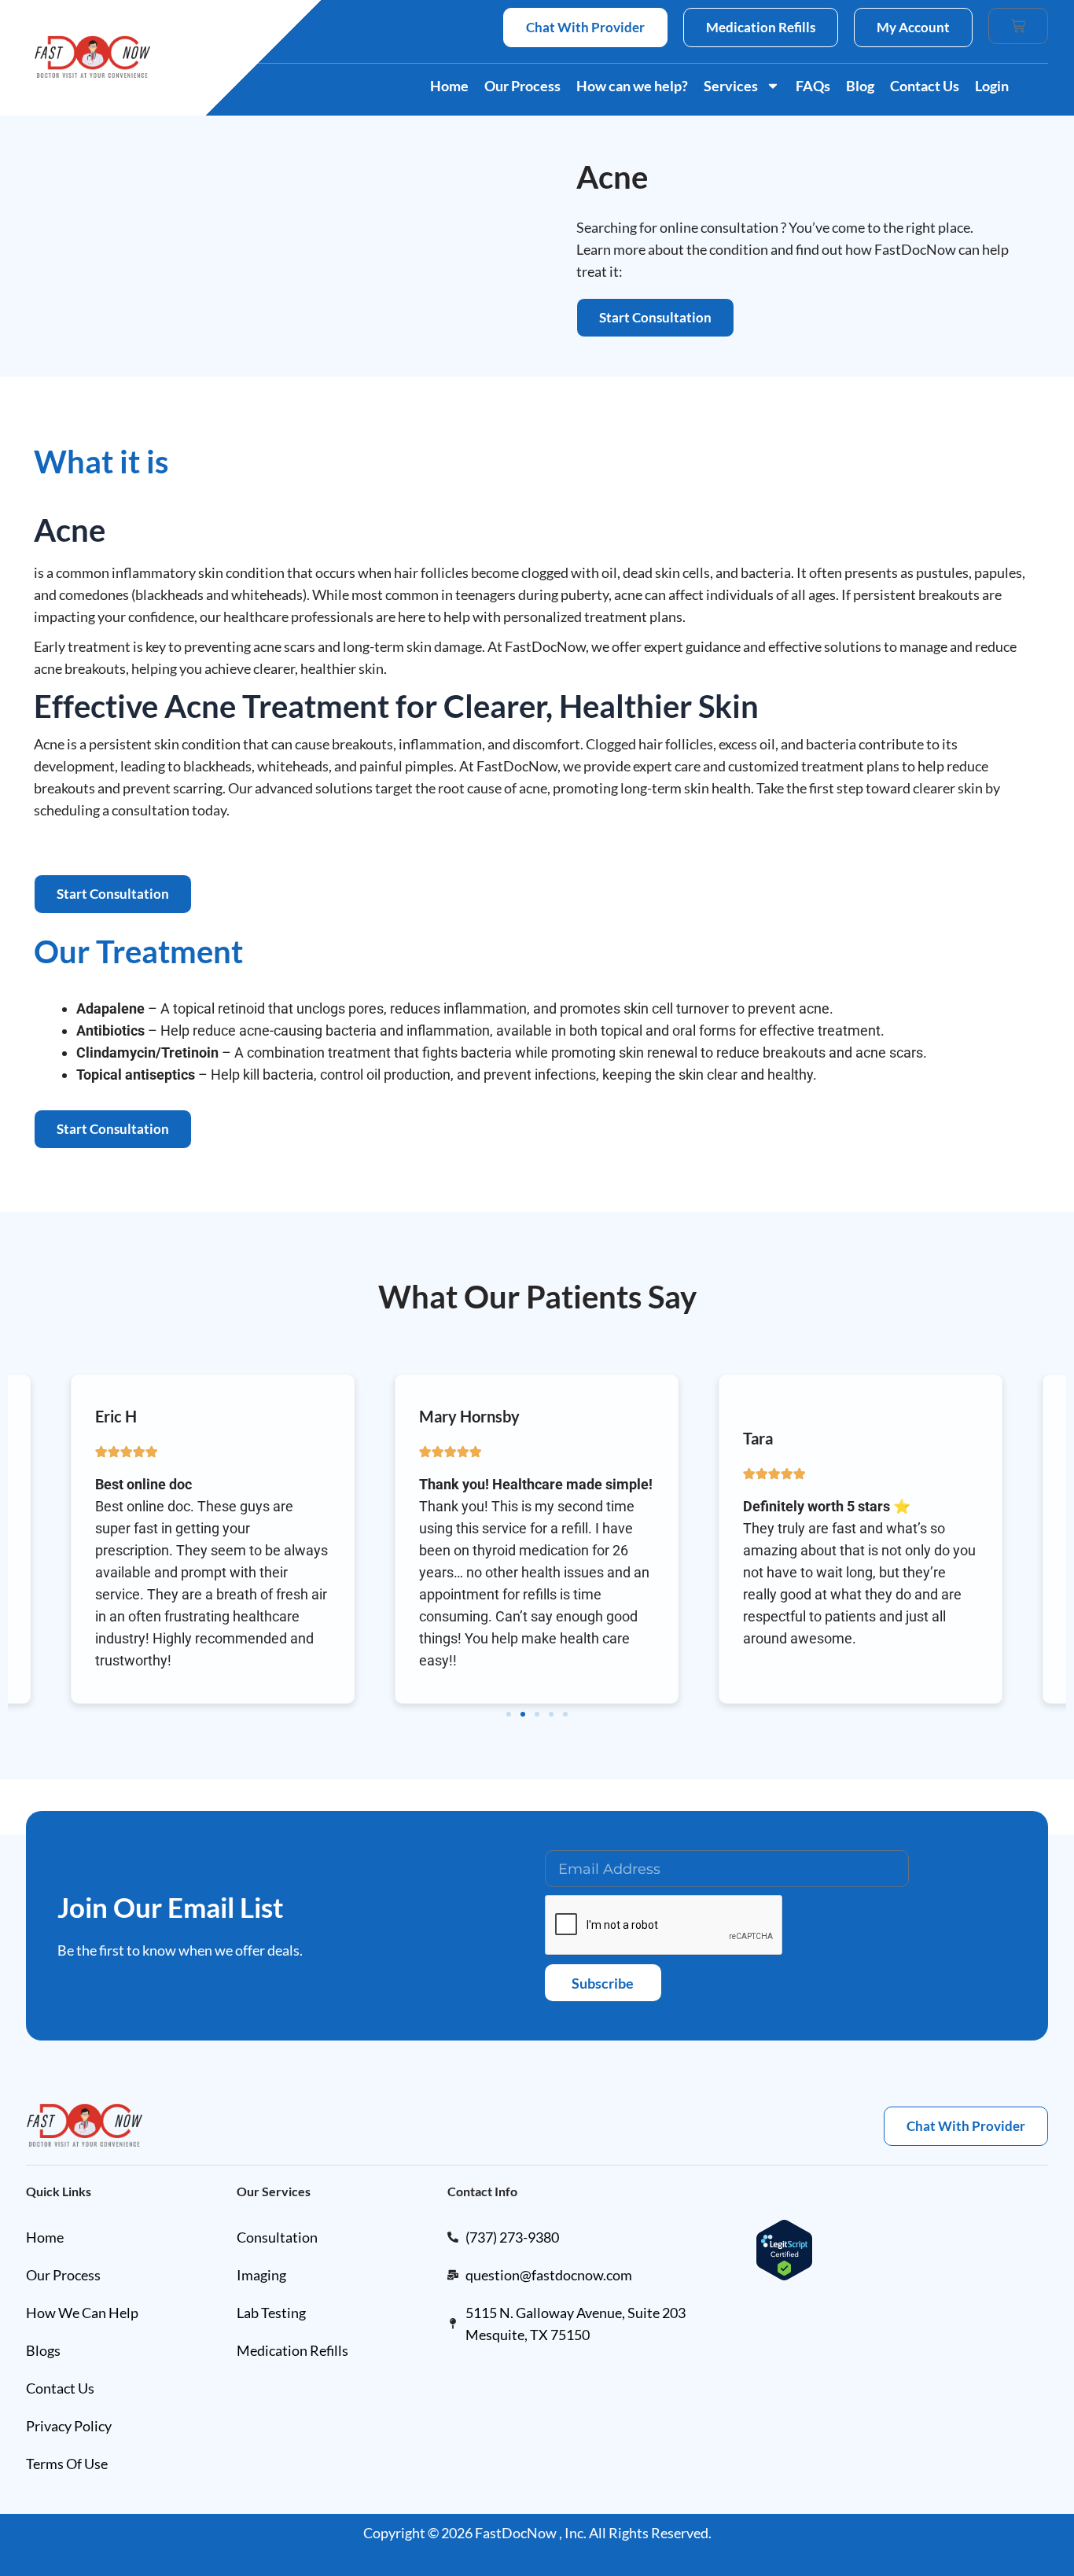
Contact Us (925, 86)
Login (992, 86)
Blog (860, 86)
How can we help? (632, 86)
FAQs (813, 86)
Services (731, 86)
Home (449, 86)
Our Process (522, 86)
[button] (509, 1714)
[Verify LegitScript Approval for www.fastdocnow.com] (784, 2248)
